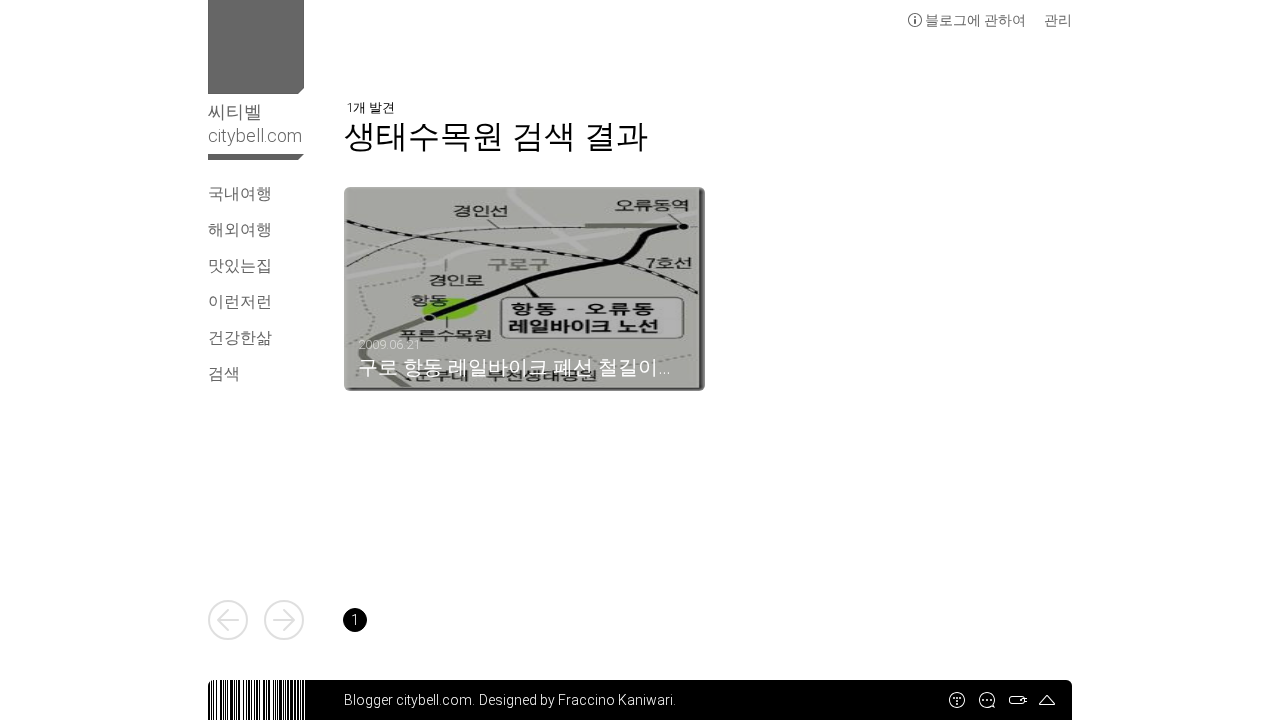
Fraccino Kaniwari (615, 700)
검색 (224, 373)
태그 (1017, 700)
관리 (1058, 20)
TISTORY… (957, 700)
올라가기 (1047, 700)
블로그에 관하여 (975, 20)
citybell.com (434, 700)
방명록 (987, 700)
